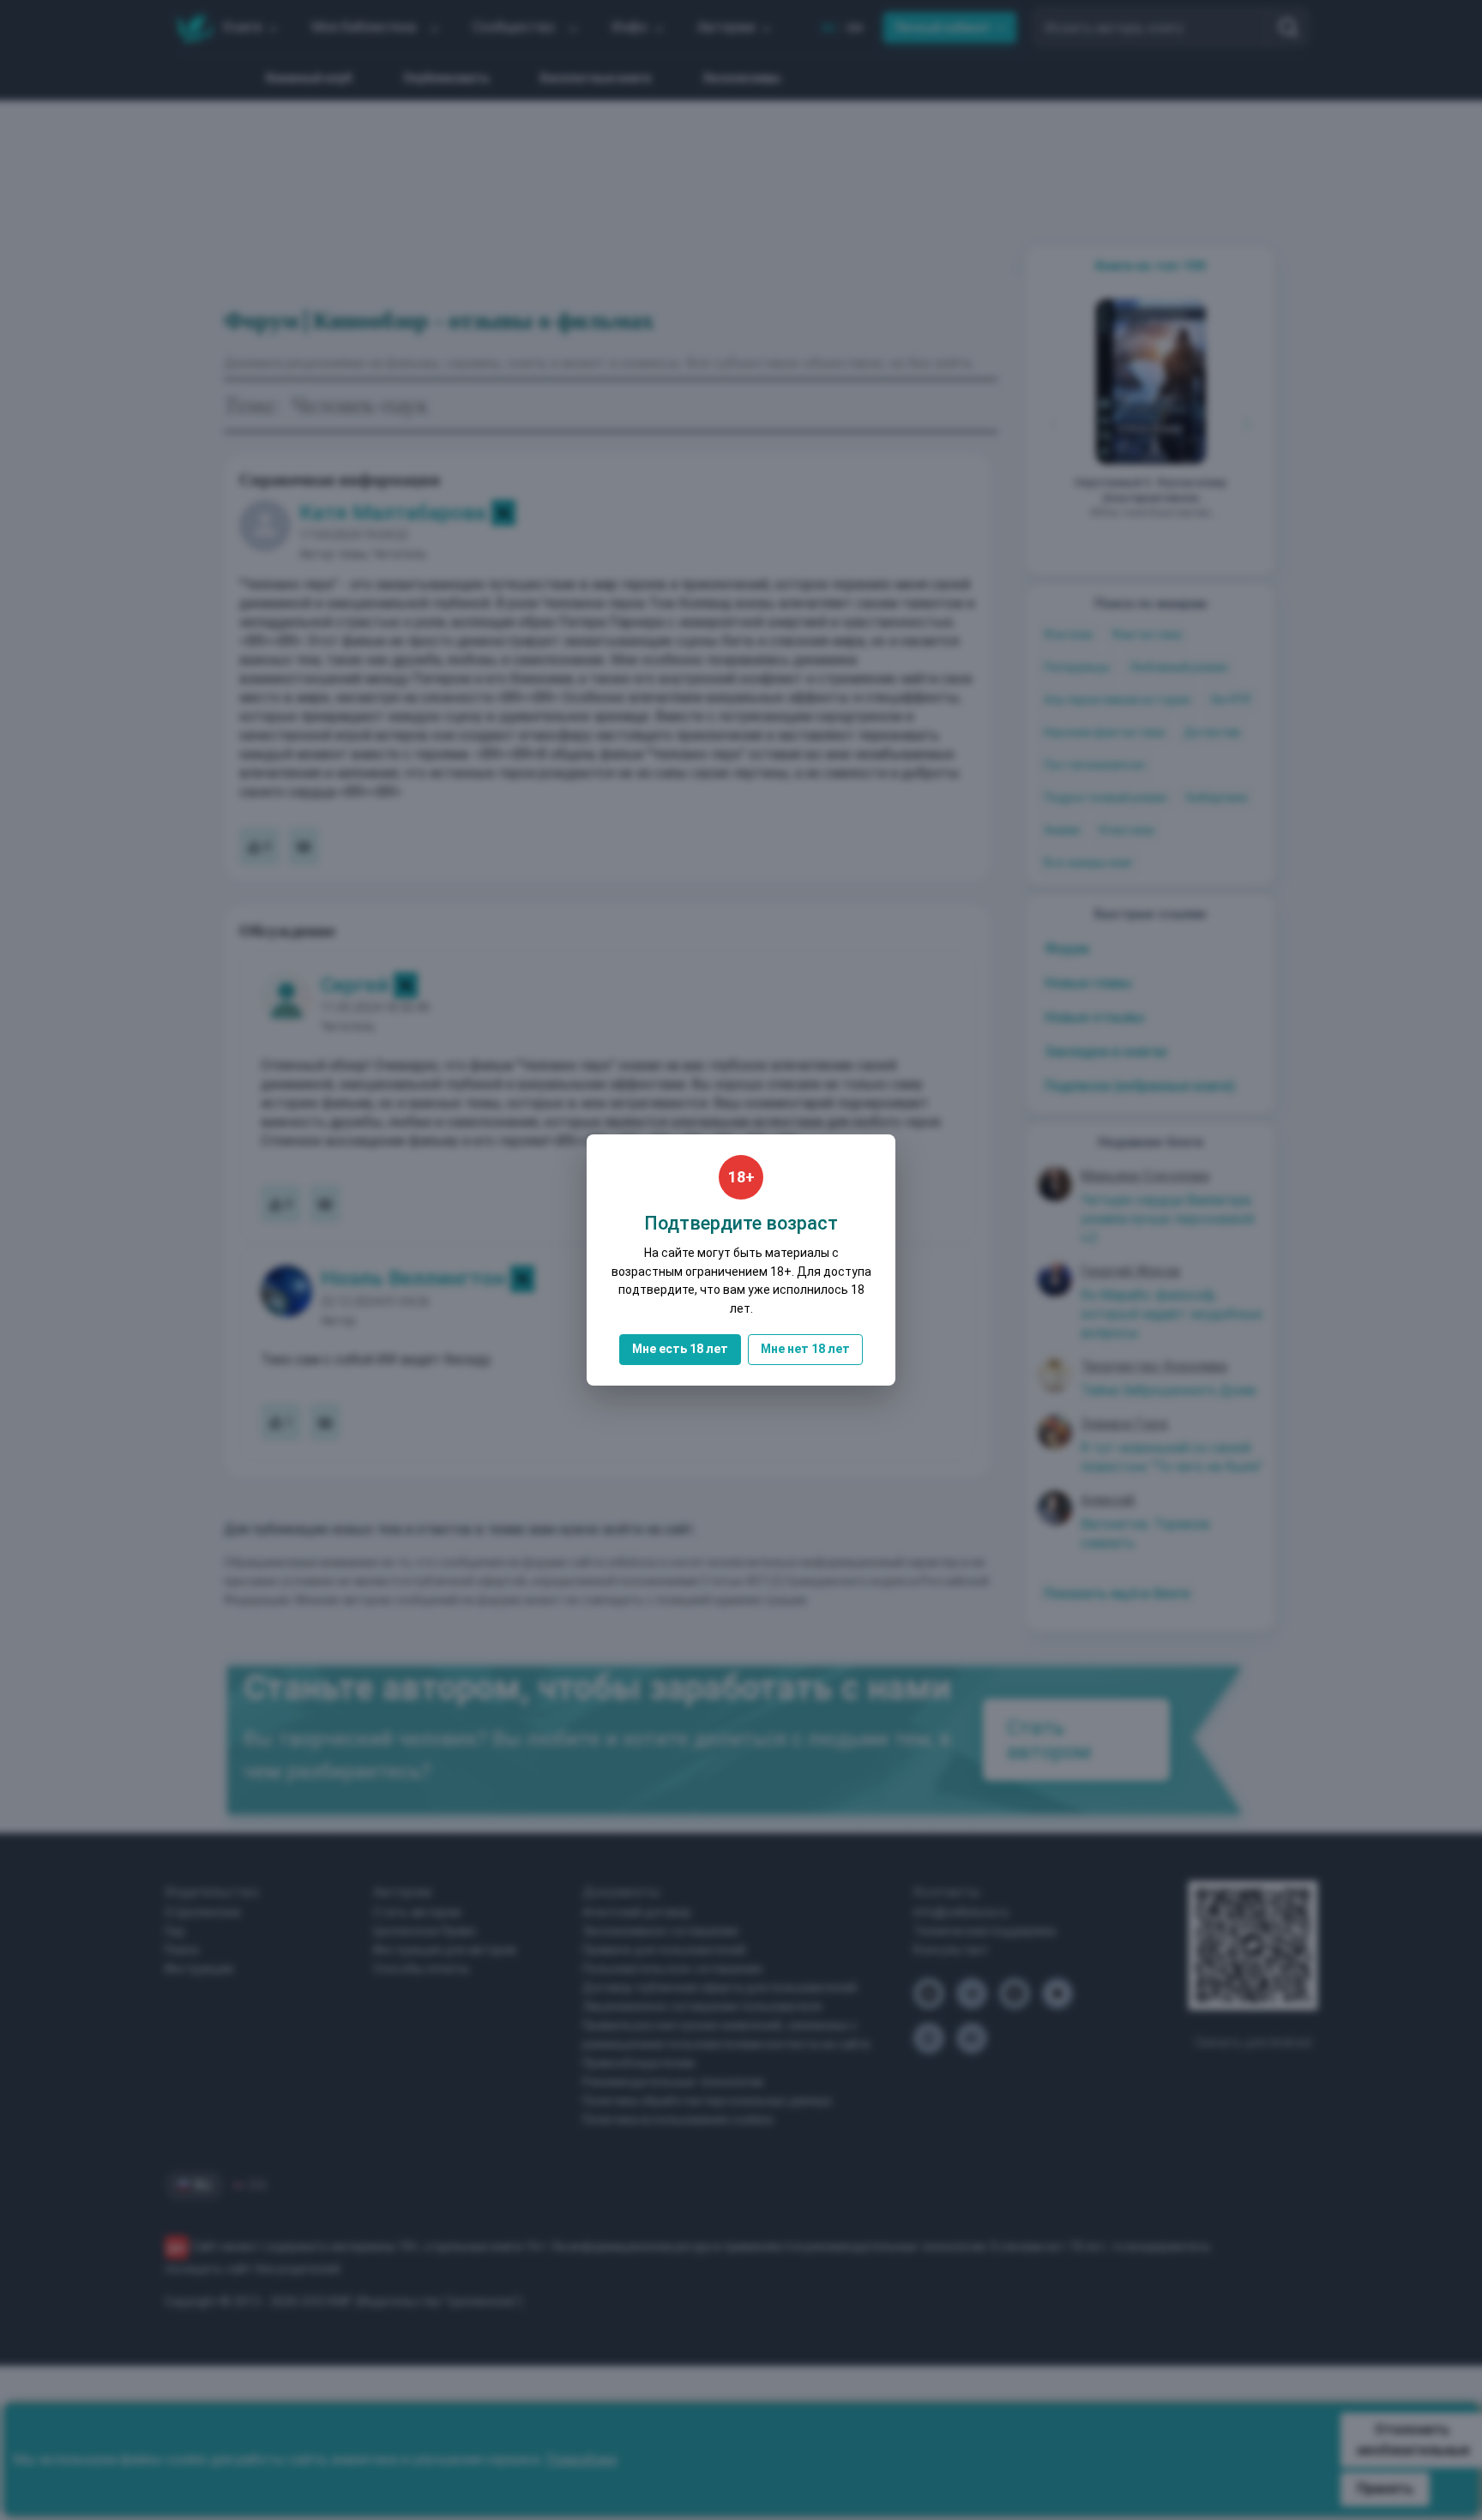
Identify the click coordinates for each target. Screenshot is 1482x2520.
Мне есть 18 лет (680, 1349)
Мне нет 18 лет (805, 1349)
